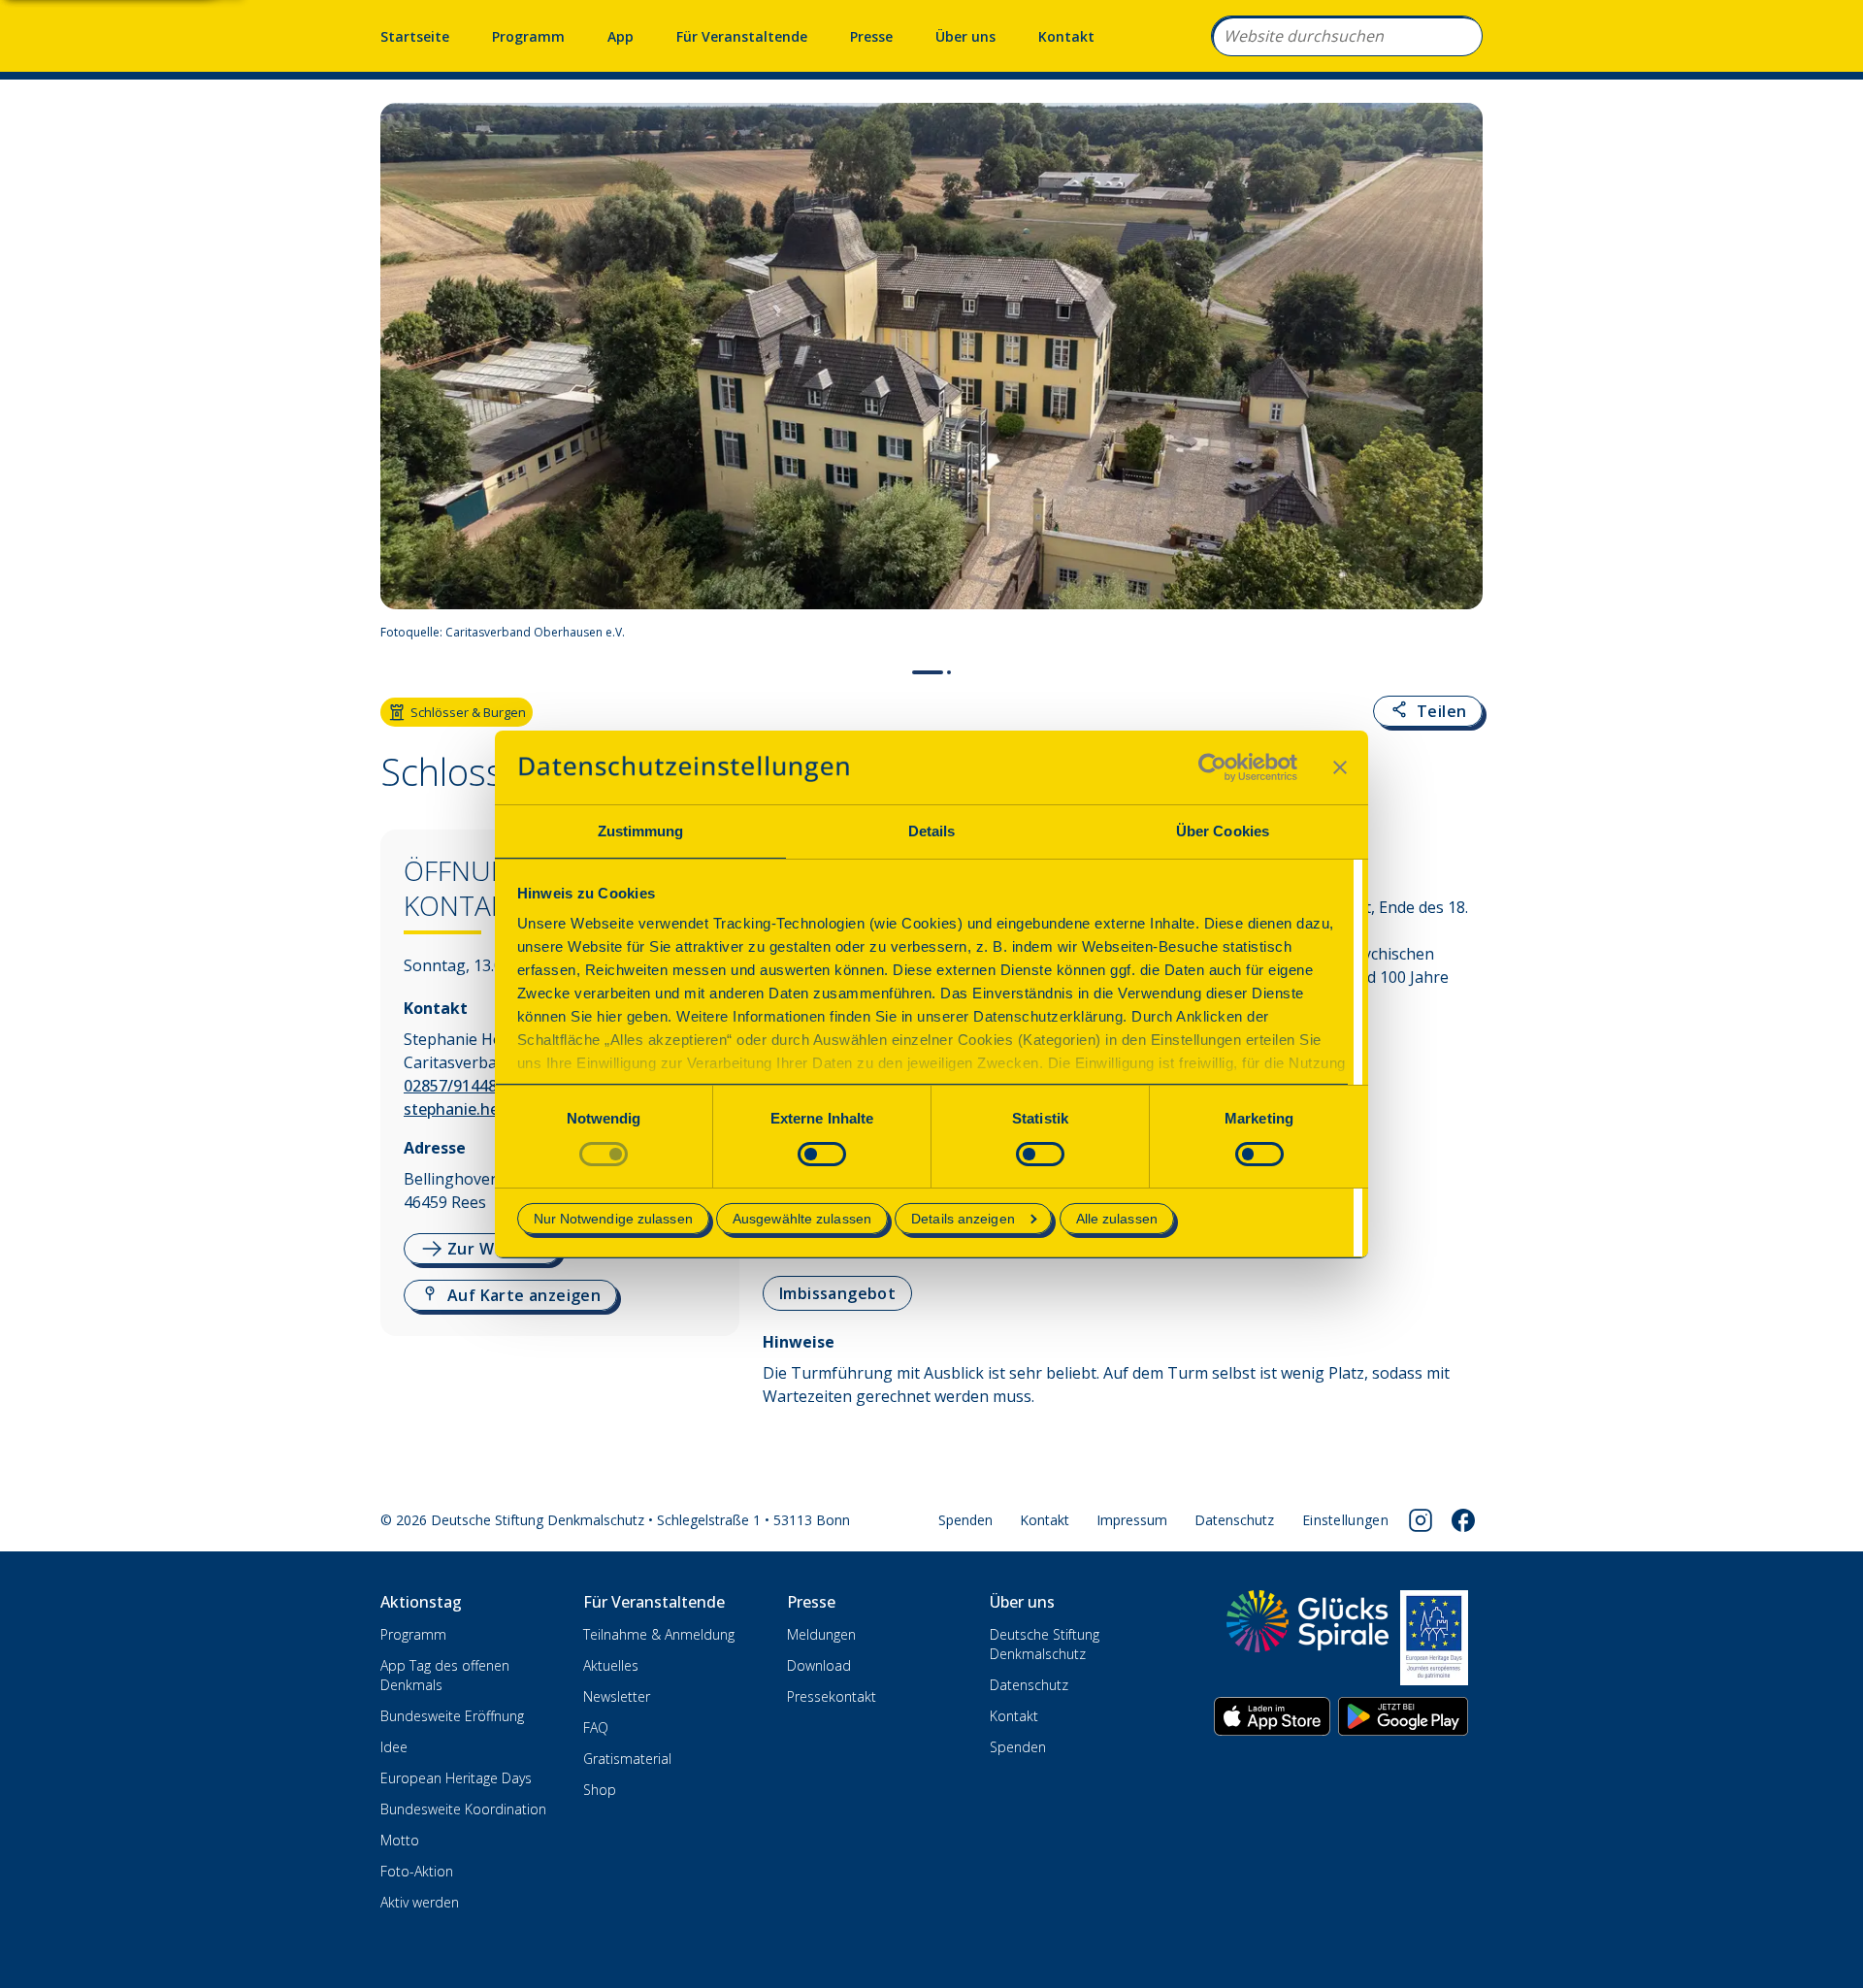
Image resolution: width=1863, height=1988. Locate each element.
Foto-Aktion (417, 1871)
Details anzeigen (963, 1219)
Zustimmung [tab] (641, 831)
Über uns (965, 36)
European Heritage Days (456, 1778)
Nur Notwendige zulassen (613, 1219)
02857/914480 (455, 1086)
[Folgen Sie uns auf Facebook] (1463, 1520)
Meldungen (821, 1634)
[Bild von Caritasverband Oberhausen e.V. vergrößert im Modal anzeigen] (1459, 633)
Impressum (1132, 1520)
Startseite (415, 36)
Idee (394, 1747)
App (621, 36)
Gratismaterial (627, 1759)
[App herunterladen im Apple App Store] (1272, 1716)
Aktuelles (611, 1665)
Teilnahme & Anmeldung (659, 1634)
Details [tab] (932, 831)
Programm (528, 36)
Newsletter (617, 1696)
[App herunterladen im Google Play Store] (1403, 1716)
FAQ (596, 1727)
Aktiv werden (420, 1902)
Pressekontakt (832, 1696)
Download (819, 1665)
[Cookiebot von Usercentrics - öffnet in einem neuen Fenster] (1212, 767)
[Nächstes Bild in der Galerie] (1458, 377)
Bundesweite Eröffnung (452, 1716)
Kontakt (1066, 36)
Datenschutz (1234, 1520)
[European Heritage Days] (1434, 1638)
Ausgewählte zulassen (802, 1219)
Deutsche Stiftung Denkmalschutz (1045, 1644)
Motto (400, 1840)
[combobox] (1347, 36)
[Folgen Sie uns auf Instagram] (1421, 1520)
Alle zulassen (1117, 1219)
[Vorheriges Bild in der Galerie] (405, 377)
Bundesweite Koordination (463, 1809)
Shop (600, 1790)
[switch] (822, 1154)
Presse (871, 36)
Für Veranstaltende (742, 36)
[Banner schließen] (1340, 767)
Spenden (965, 1520)
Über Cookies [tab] (1223, 831)
